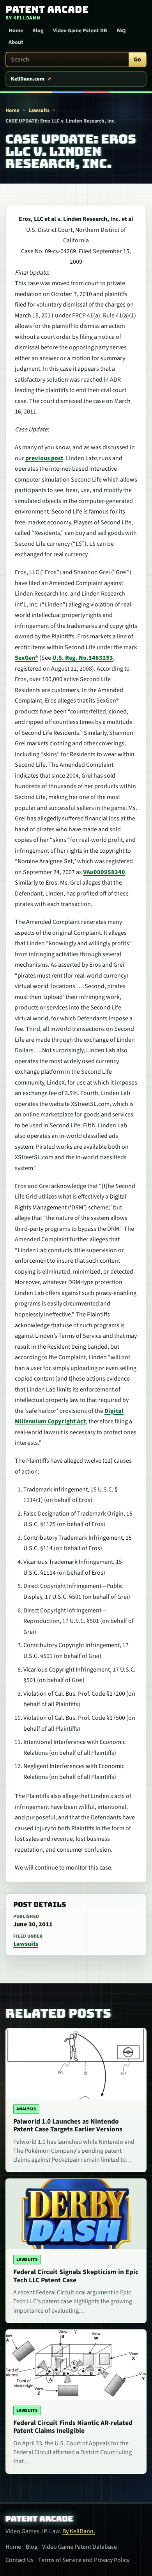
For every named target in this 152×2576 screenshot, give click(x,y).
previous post (44, 458)
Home (16, 31)
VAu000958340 (104, 872)
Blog (38, 31)
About (16, 42)
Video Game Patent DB (80, 31)
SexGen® (27, 658)
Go (137, 60)
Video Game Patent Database (80, 2547)
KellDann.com (28, 79)
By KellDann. (79, 2531)
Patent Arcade (39, 2519)
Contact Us (19, 2560)
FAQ (121, 31)
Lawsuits (39, 110)
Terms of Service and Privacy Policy (84, 2560)
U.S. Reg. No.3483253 (83, 658)
